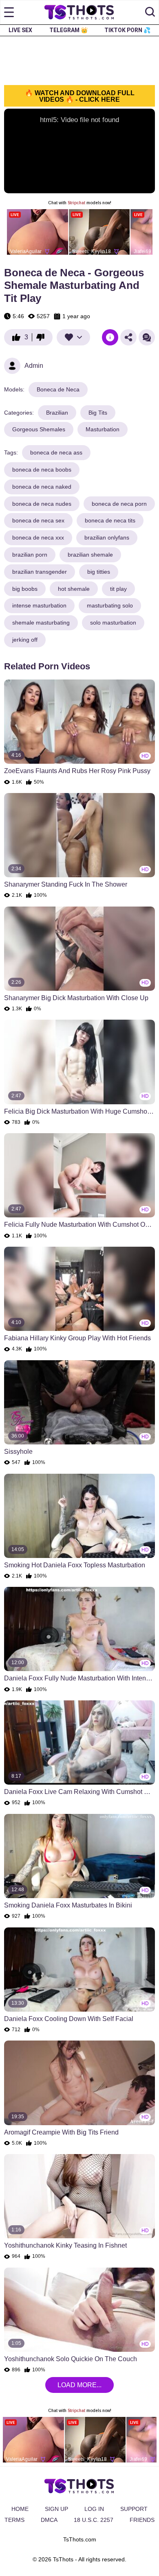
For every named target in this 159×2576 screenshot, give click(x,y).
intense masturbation (39, 605)
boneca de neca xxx (38, 537)
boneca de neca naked (42, 487)
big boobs (25, 589)
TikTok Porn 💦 (127, 30)
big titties (99, 572)
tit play (118, 589)
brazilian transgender (40, 572)
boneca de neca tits (110, 520)
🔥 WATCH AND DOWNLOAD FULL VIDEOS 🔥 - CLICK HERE (80, 96)
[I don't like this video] (42, 337)
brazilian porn (30, 555)
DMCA (49, 2520)
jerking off (25, 640)
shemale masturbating (41, 623)
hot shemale (74, 589)
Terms (14, 2520)
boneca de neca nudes (42, 504)
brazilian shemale (90, 555)
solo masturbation (113, 623)
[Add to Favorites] (73, 337)
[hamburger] (9, 12)
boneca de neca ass (56, 452)
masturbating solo (110, 605)
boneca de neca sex (38, 520)
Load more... (79, 2385)
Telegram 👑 (68, 30)
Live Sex (20, 30)
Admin (34, 366)
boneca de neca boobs (42, 470)
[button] (150, 12)
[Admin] (12, 366)
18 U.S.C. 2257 (94, 2520)
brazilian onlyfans (107, 537)
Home (20, 2509)
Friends (142, 2520)
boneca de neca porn (119, 504)
